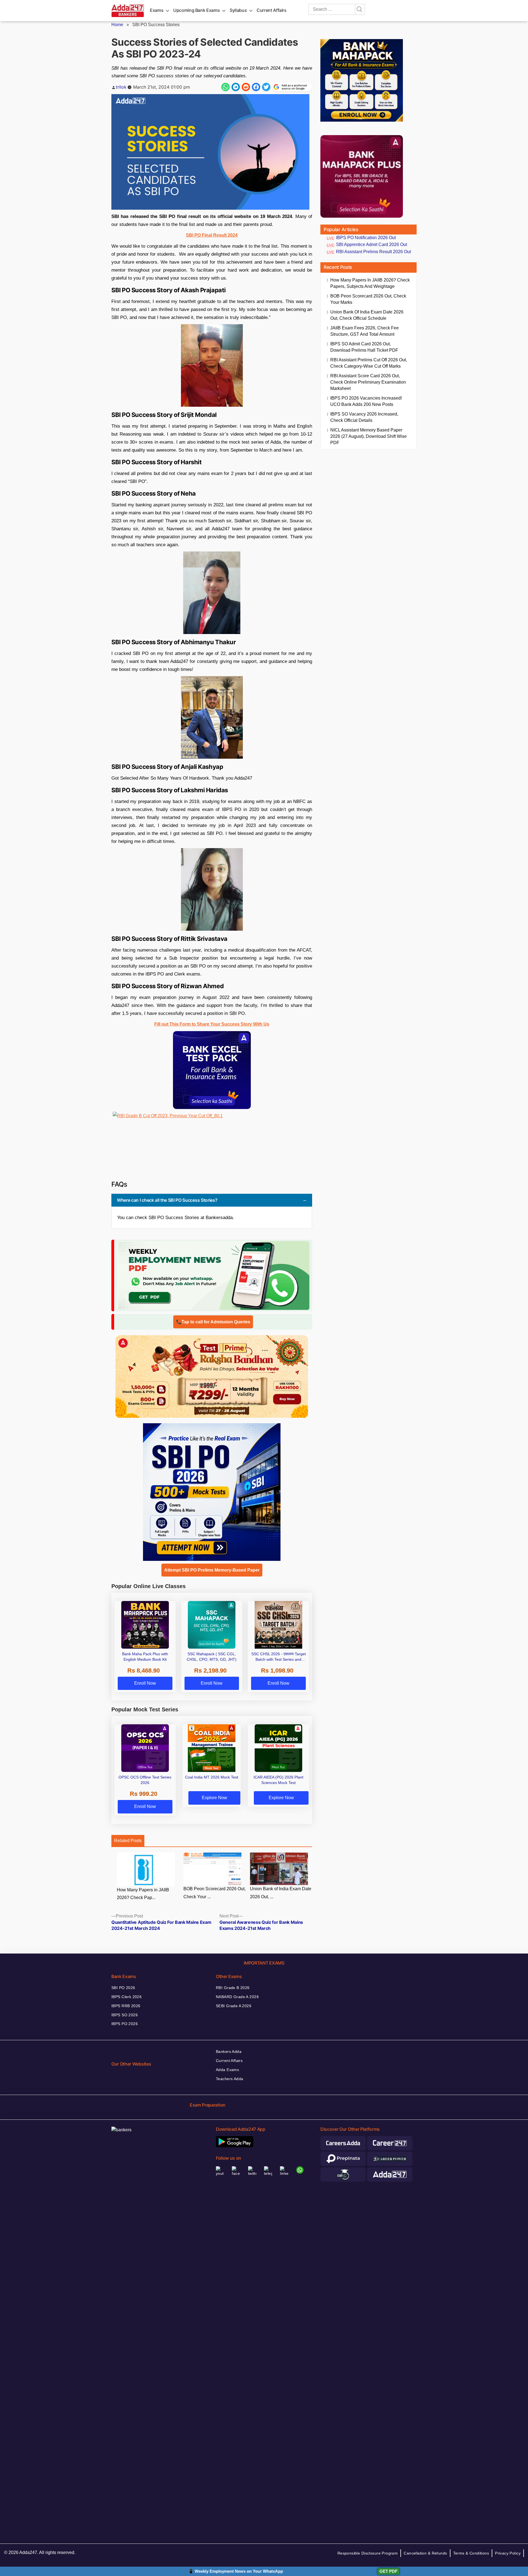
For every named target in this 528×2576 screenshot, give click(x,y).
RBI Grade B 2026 (233, 1988)
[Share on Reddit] (246, 87)
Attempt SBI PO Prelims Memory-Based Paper (212, 1570)
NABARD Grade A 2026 (237, 1997)
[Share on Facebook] (256, 87)
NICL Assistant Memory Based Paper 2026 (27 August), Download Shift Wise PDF (369, 436)
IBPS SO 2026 (125, 2015)
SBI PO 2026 (123, 1988)
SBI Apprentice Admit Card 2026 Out (372, 245)
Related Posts (128, 1841)
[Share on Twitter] (266, 87)
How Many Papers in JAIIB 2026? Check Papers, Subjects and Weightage (370, 283)
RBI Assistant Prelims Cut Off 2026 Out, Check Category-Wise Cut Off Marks (369, 363)
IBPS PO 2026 (125, 2024)
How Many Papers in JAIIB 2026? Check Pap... (143, 1894)
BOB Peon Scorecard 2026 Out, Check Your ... (215, 1893)
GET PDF (388, 2571)
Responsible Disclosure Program (368, 2553)
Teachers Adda (229, 2079)
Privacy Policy (508, 2553)
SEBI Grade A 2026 (234, 2006)
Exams (157, 10)
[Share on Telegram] (236, 87)
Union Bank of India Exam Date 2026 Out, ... (281, 1893)
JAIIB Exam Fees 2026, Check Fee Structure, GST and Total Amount (365, 331)
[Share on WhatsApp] (226, 87)
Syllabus (238, 10)
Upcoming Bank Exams (196, 10)
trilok (121, 87)
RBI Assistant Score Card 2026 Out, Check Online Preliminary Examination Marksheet (368, 382)
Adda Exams (227, 2070)
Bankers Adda (229, 2051)
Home (117, 25)
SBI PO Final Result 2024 (212, 235)
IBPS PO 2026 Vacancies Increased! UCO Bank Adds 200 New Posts (366, 401)
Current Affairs (272, 10)
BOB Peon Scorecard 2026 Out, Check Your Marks (368, 299)
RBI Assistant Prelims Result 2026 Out (373, 252)
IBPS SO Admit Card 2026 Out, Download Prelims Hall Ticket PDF (364, 347)
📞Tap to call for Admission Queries (213, 1322)
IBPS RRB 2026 (126, 2006)
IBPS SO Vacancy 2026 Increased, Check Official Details (364, 417)
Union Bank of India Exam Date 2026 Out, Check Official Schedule (367, 315)
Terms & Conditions (471, 2553)
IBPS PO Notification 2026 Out (366, 238)
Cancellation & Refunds (425, 2553)
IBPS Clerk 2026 (127, 1997)
